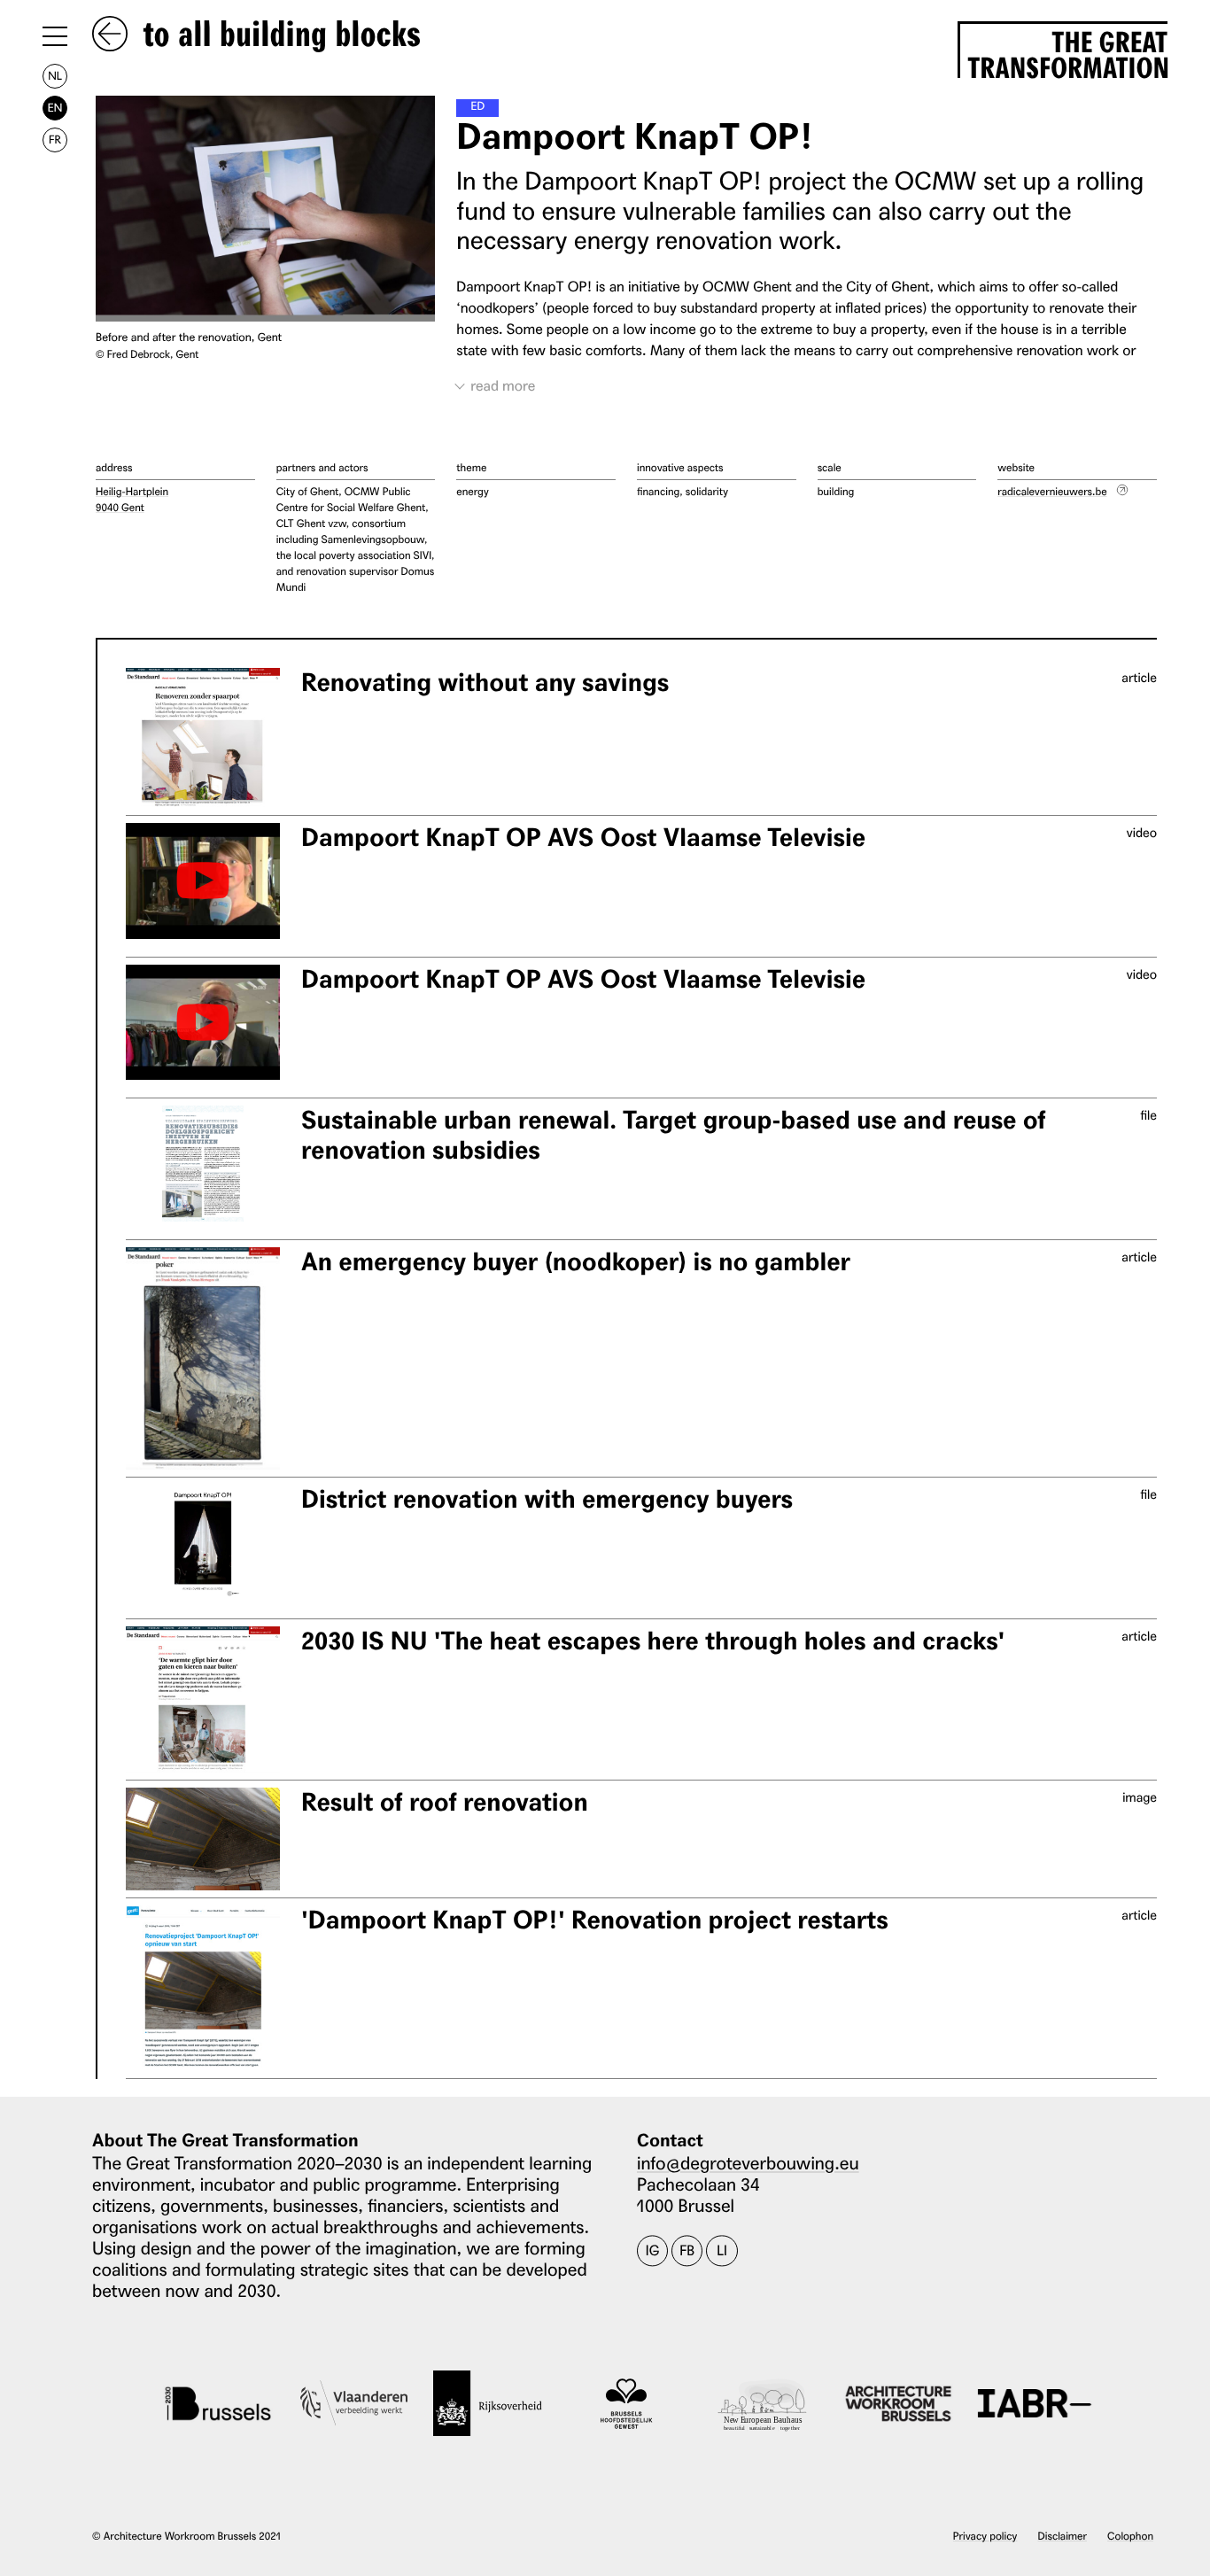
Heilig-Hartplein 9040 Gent (132, 499)
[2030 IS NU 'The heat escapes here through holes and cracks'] (203, 1699)
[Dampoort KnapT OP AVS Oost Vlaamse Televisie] (203, 881)
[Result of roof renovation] (203, 1839)
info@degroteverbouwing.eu (748, 2162)
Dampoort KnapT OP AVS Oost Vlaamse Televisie (583, 838)
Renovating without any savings (485, 683)
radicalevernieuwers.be (1052, 491)
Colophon (1130, 2536)
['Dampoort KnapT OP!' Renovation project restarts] (203, 1988)
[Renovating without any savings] (203, 738)
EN (55, 108)
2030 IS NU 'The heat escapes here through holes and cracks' (653, 1641)
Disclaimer (1063, 2536)
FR (55, 140)
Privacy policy (985, 2536)
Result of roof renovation (445, 1802)
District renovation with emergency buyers (547, 1499)
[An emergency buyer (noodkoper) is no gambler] (203, 1359)
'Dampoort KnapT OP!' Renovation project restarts (595, 1920)
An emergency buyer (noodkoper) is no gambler (576, 1262)
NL (55, 76)
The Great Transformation (1067, 52)
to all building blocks (278, 35)
